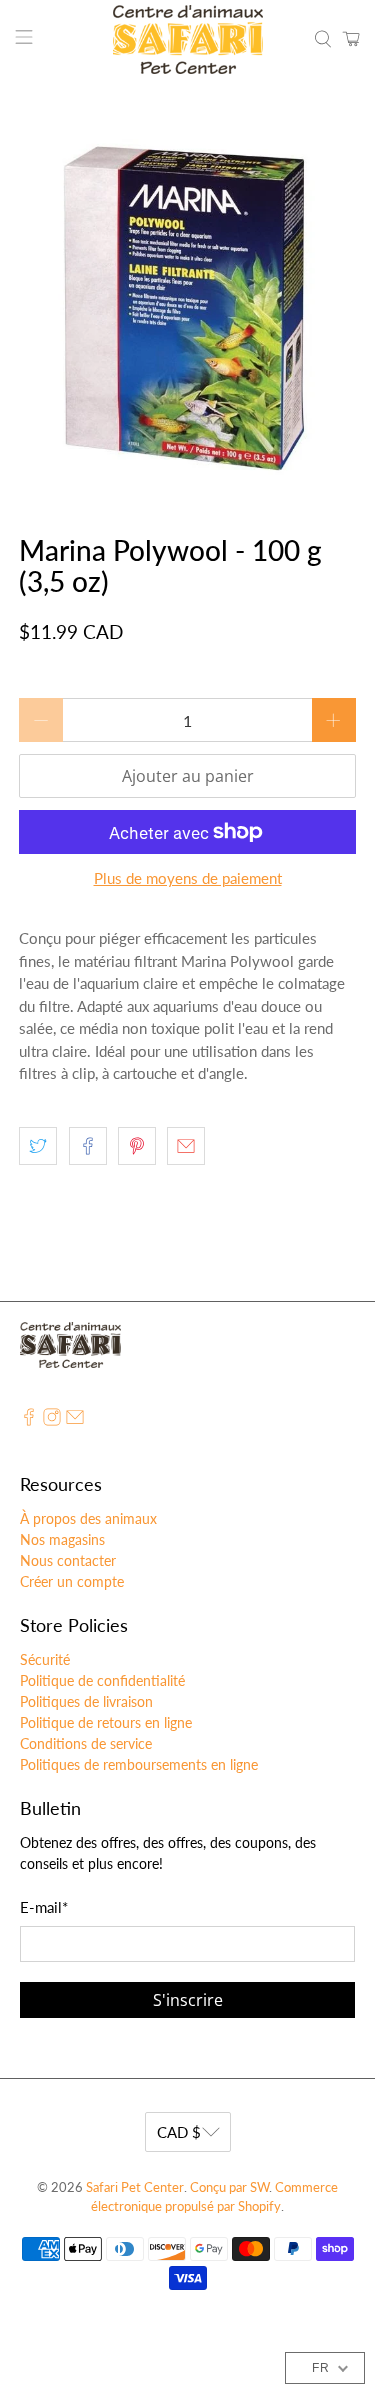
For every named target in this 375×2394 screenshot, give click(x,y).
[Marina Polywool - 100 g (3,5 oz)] (187, 307)
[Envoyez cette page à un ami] (186, 1146)
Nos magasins (62, 1539)
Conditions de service (86, 1743)
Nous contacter (68, 1560)
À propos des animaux (88, 1518)
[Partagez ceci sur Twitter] (38, 1146)
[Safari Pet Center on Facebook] (29, 1420)
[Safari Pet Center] (188, 39)
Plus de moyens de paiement (188, 878)
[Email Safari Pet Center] (75, 1420)
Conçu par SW (229, 2187)
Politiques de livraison (86, 1701)
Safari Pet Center (135, 2187)
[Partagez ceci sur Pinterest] (137, 1146)
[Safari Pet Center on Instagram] (52, 1420)
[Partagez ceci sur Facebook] (88, 1146)
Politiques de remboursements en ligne (139, 1764)
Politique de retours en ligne (106, 1722)
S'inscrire (188, 2000)
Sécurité (45, 1659)
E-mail (44, 1907)
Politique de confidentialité (102, 1680)
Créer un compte (72, 1581)
